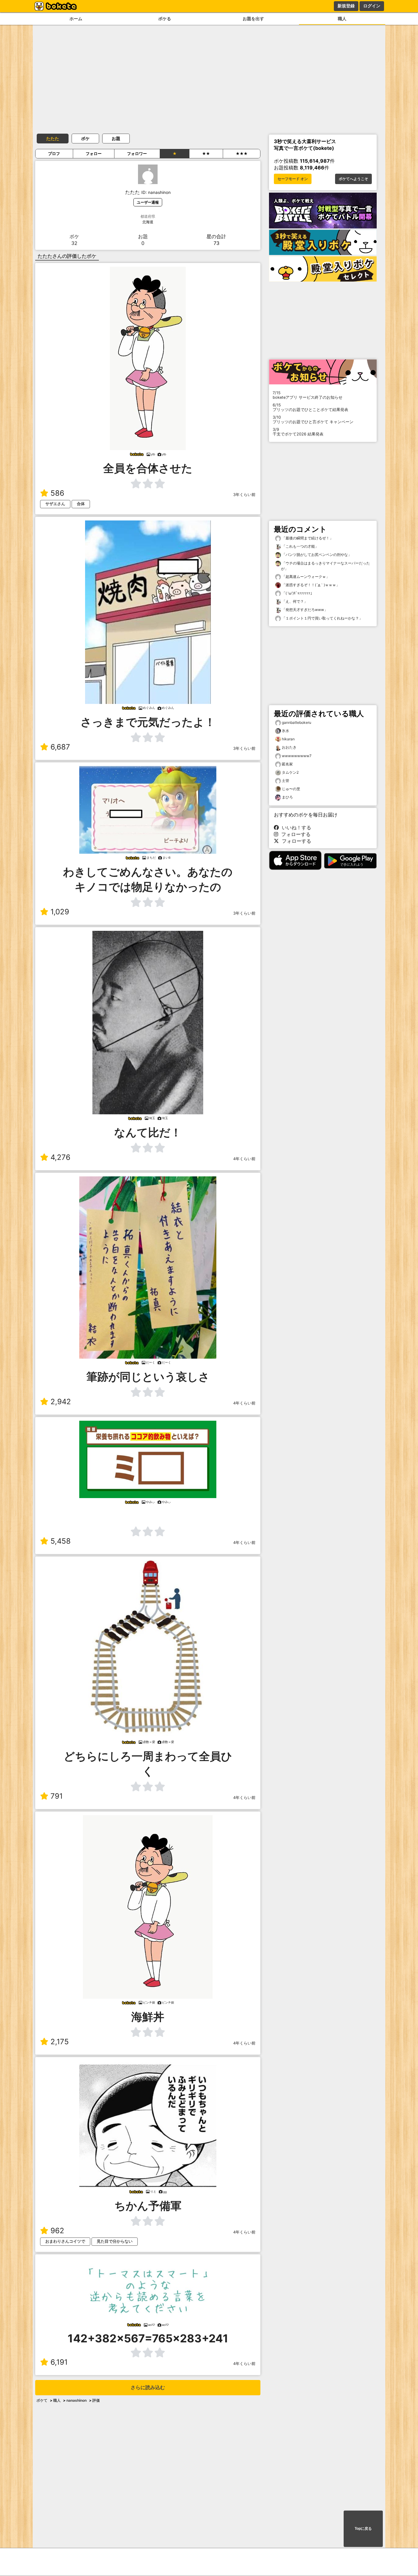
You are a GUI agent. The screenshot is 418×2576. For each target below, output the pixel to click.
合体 (81, 504)
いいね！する (295, 827)
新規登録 (346, 6)
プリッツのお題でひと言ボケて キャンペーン (313, 420)
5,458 (61, 1541)
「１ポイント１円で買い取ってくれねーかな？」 (322, 618)
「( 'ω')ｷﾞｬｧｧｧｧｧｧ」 (297, 593)
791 (57, 1796)
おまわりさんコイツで (65, 2241)
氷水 (286, 731)
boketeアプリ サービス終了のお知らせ (308, 395)
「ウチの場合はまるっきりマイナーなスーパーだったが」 (325, 566)
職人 (342, 19)
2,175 (60, 2042)
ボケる (165, 19)
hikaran (288, 739)
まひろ (287, 797)
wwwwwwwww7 (297, 756)
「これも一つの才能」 (300, 546)
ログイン (372, 6)
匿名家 (287, 764)
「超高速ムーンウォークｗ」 (305, 577)
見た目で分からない (115, 2241)
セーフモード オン (293, 179)
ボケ (85, 138)
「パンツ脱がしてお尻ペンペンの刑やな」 (316, 555)
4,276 (60, 1157)
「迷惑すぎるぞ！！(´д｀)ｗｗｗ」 (310, 585)
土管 (286, 781)
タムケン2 (290, 772)
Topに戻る (363, 2529)
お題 (116, 138)
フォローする (294, 834)
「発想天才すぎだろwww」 (304, 610)
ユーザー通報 (148, 202)
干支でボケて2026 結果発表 (298, 432)
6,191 (59, 2362)
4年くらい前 (244, 1159)
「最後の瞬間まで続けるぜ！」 (307, 538)
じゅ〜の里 (291, 789)
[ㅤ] (148, 1515)
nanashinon (77, 2400)
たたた (53, 138)
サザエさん (55, 504)
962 (57, 2231)
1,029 (60, 912)
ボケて (42, 2400)
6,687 (60, 747)
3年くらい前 (244, 495)
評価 (96, 2400)
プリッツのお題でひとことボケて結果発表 (310, 407)
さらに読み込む (148, 2387)
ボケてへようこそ (353, 179)
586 (57, 493)
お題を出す (253, 19)
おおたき (289, 747)
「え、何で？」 (294, 601)
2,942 (61, 1402)
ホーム (76, 19)
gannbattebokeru (297, 722)
